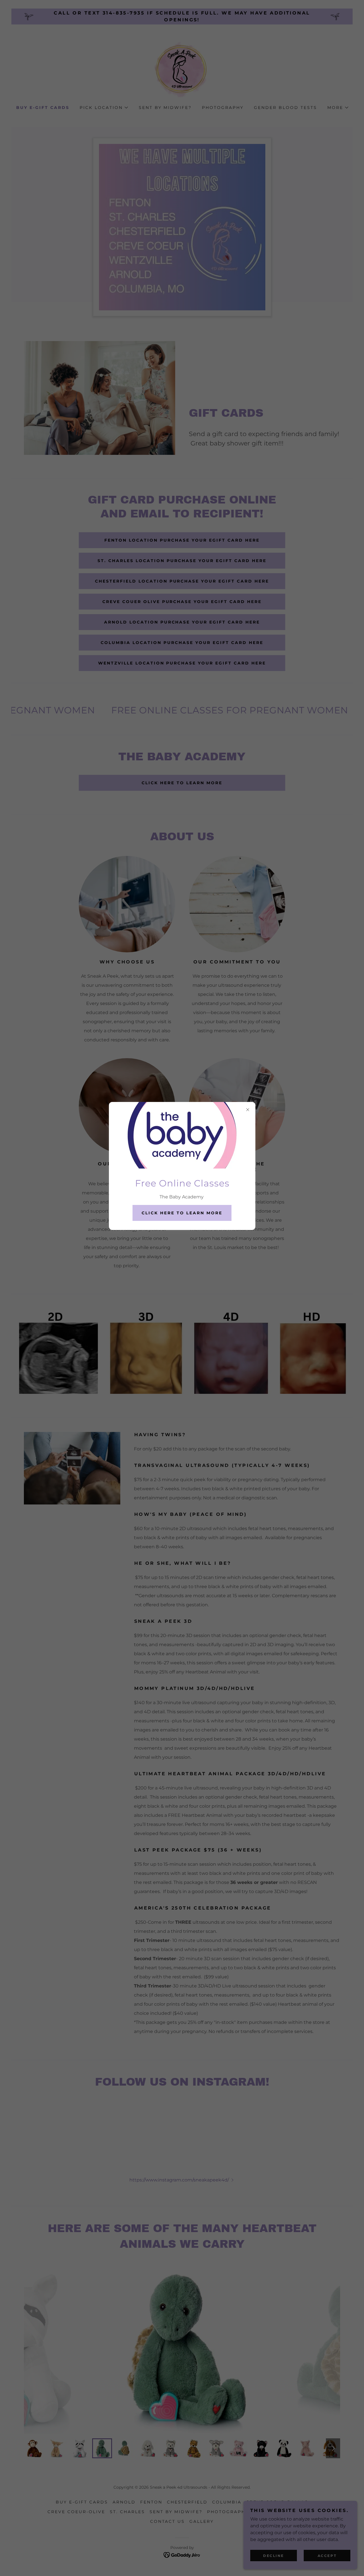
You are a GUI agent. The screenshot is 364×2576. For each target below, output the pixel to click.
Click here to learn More (182, 1213)
